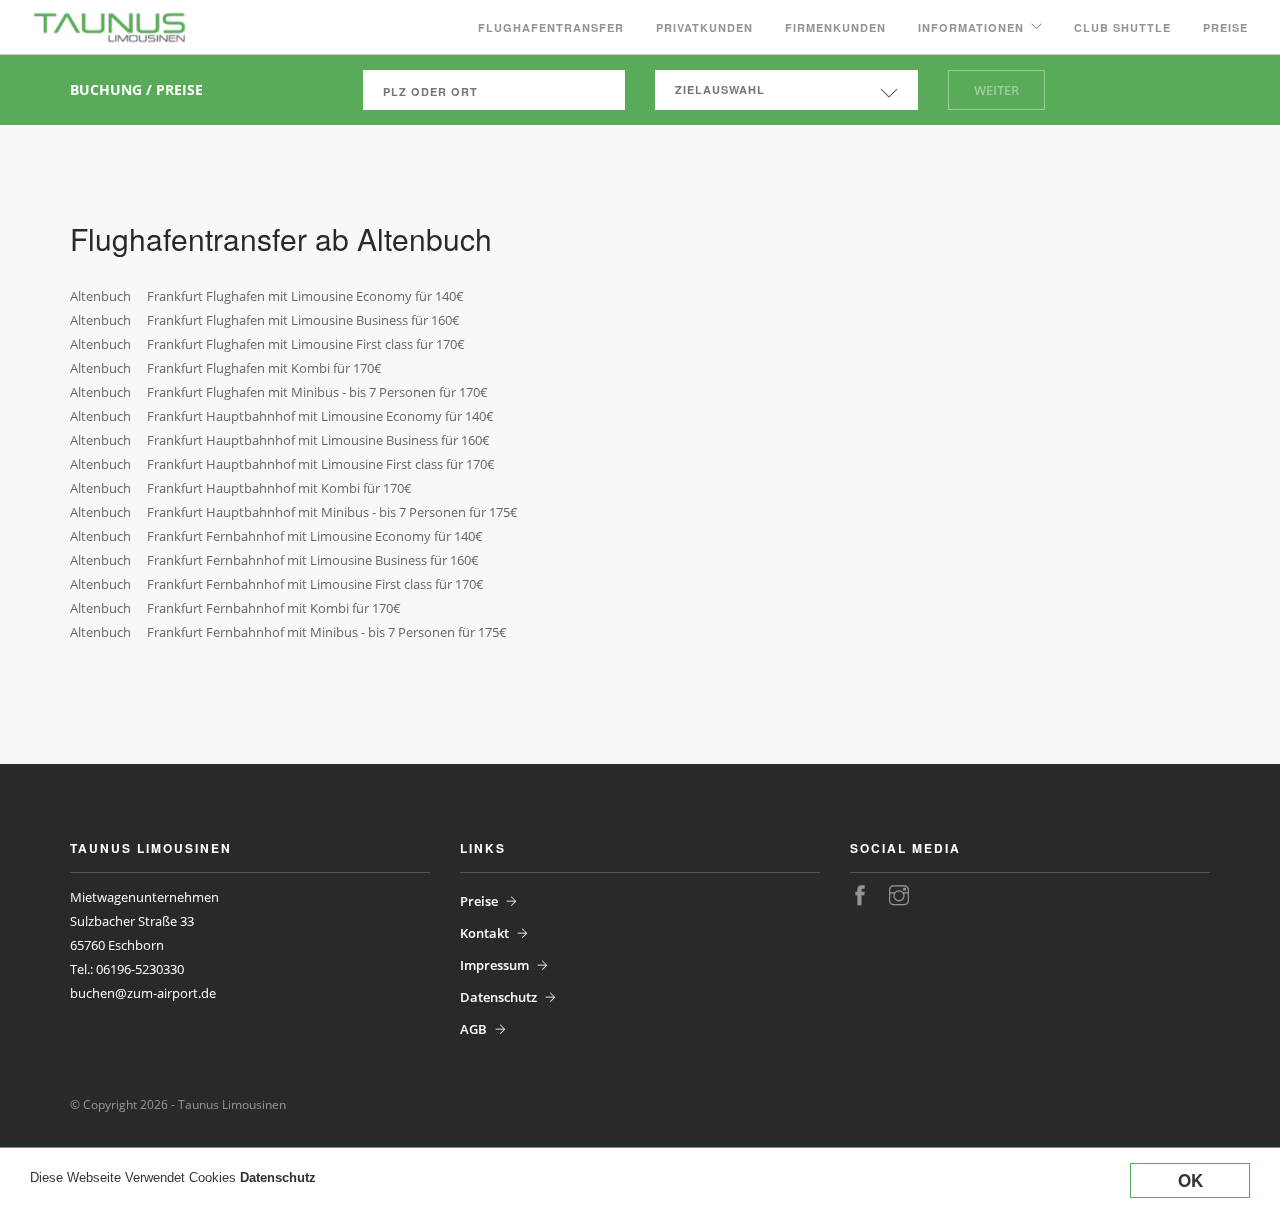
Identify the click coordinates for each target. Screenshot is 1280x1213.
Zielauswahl (720, 89)
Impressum (494, 965)
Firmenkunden (835, 27)
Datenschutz (278, 1177)
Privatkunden (704, 27)
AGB (473, 1029)
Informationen (971, 27)
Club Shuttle (1122, 27)
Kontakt (484, 933)
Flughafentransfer (551, 27)
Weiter (996, 90)
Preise (1225, 27)
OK (1190, 1180)
